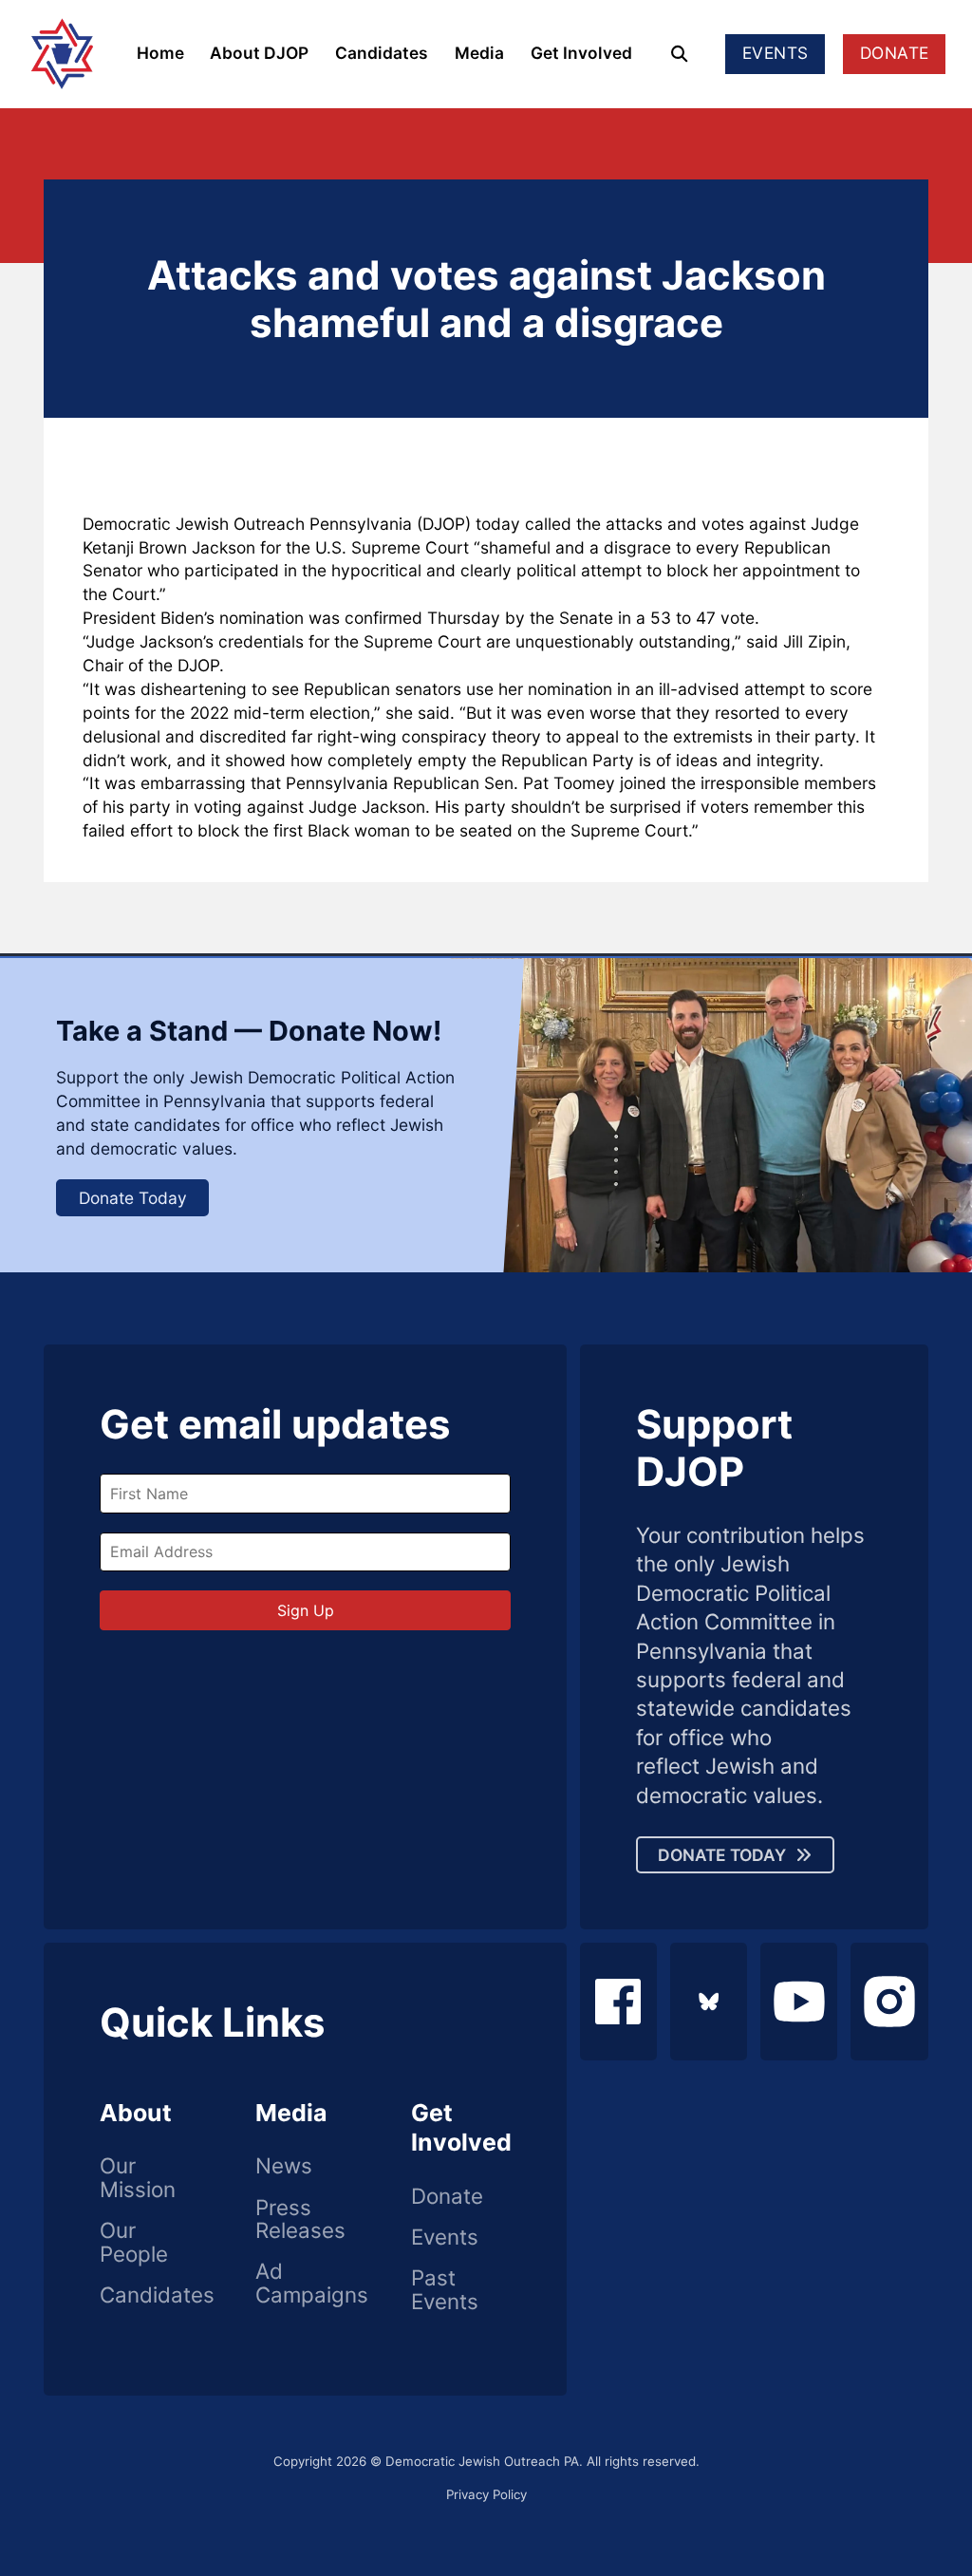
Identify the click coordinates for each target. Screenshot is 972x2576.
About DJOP (259, 53)
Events (445, 2238)
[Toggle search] (679, 54)
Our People (134, 2242)
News (284, 2166)
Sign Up (306, 1610)
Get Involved (581, 53)
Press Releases (300, 2219)
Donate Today (133, 1198)
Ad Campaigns (305, 2283)
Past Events (445, 2290)
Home (160, 53)
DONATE (895, 53)
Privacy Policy (486, 2494)
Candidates (382, 53)
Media (479, 53)
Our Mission (138, 2178)
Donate (447, 2197)
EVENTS (776, 53)
